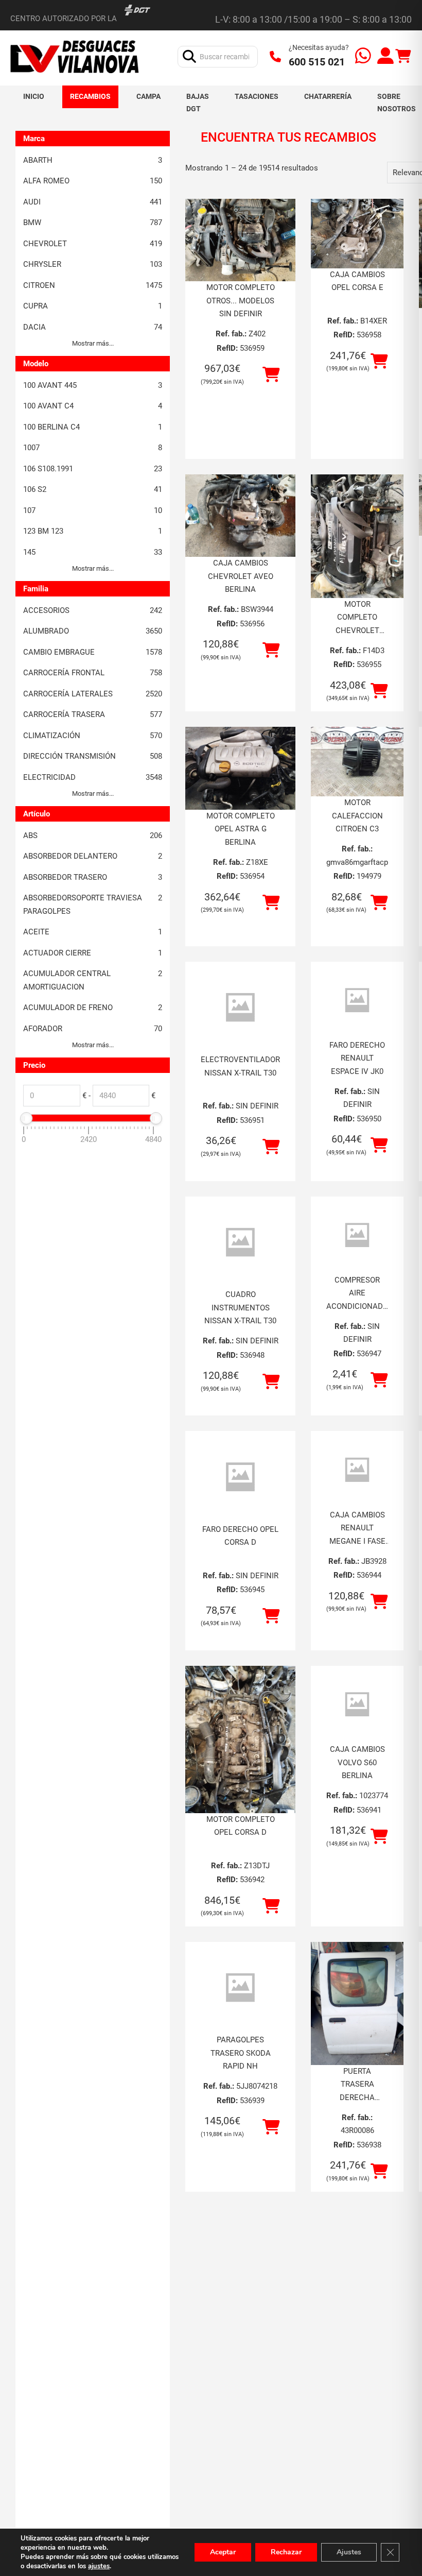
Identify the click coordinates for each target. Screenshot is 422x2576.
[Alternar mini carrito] (403, 56)
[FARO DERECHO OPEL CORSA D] (240, 1477)
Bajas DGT (198, 103)
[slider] (26, 1118)
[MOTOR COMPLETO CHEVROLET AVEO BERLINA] (357, 536)
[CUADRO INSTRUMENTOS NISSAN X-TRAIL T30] (240, 1243)
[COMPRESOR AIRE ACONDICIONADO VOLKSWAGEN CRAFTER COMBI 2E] (357, 1235)
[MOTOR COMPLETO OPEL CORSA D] (240, 1739)
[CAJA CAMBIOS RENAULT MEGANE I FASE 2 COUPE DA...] (357, 1470)
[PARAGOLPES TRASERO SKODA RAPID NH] (240, 1988)
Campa (148, 96)
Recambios (90, 96)
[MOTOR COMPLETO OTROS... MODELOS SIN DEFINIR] (240, 240)
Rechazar (286, 2552)
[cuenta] (385, 57)
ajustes (99, 2566)
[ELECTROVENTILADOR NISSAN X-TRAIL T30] (240, 1008)
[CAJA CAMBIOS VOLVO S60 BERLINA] (357, 1704)
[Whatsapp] (363, 57)
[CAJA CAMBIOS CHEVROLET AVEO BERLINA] (240, 516)
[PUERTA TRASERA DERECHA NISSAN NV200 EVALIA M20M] (357, 2003)
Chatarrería (328, 96)
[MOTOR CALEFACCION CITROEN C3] (357, 762)
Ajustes (349, 2552)
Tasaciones (257, 96)
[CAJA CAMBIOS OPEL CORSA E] (357, 234)
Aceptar (223, 2552)
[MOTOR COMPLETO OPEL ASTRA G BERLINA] (240, 768)
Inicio (34, 96)
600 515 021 (317, 62)
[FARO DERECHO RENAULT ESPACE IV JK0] (357, 1000)
